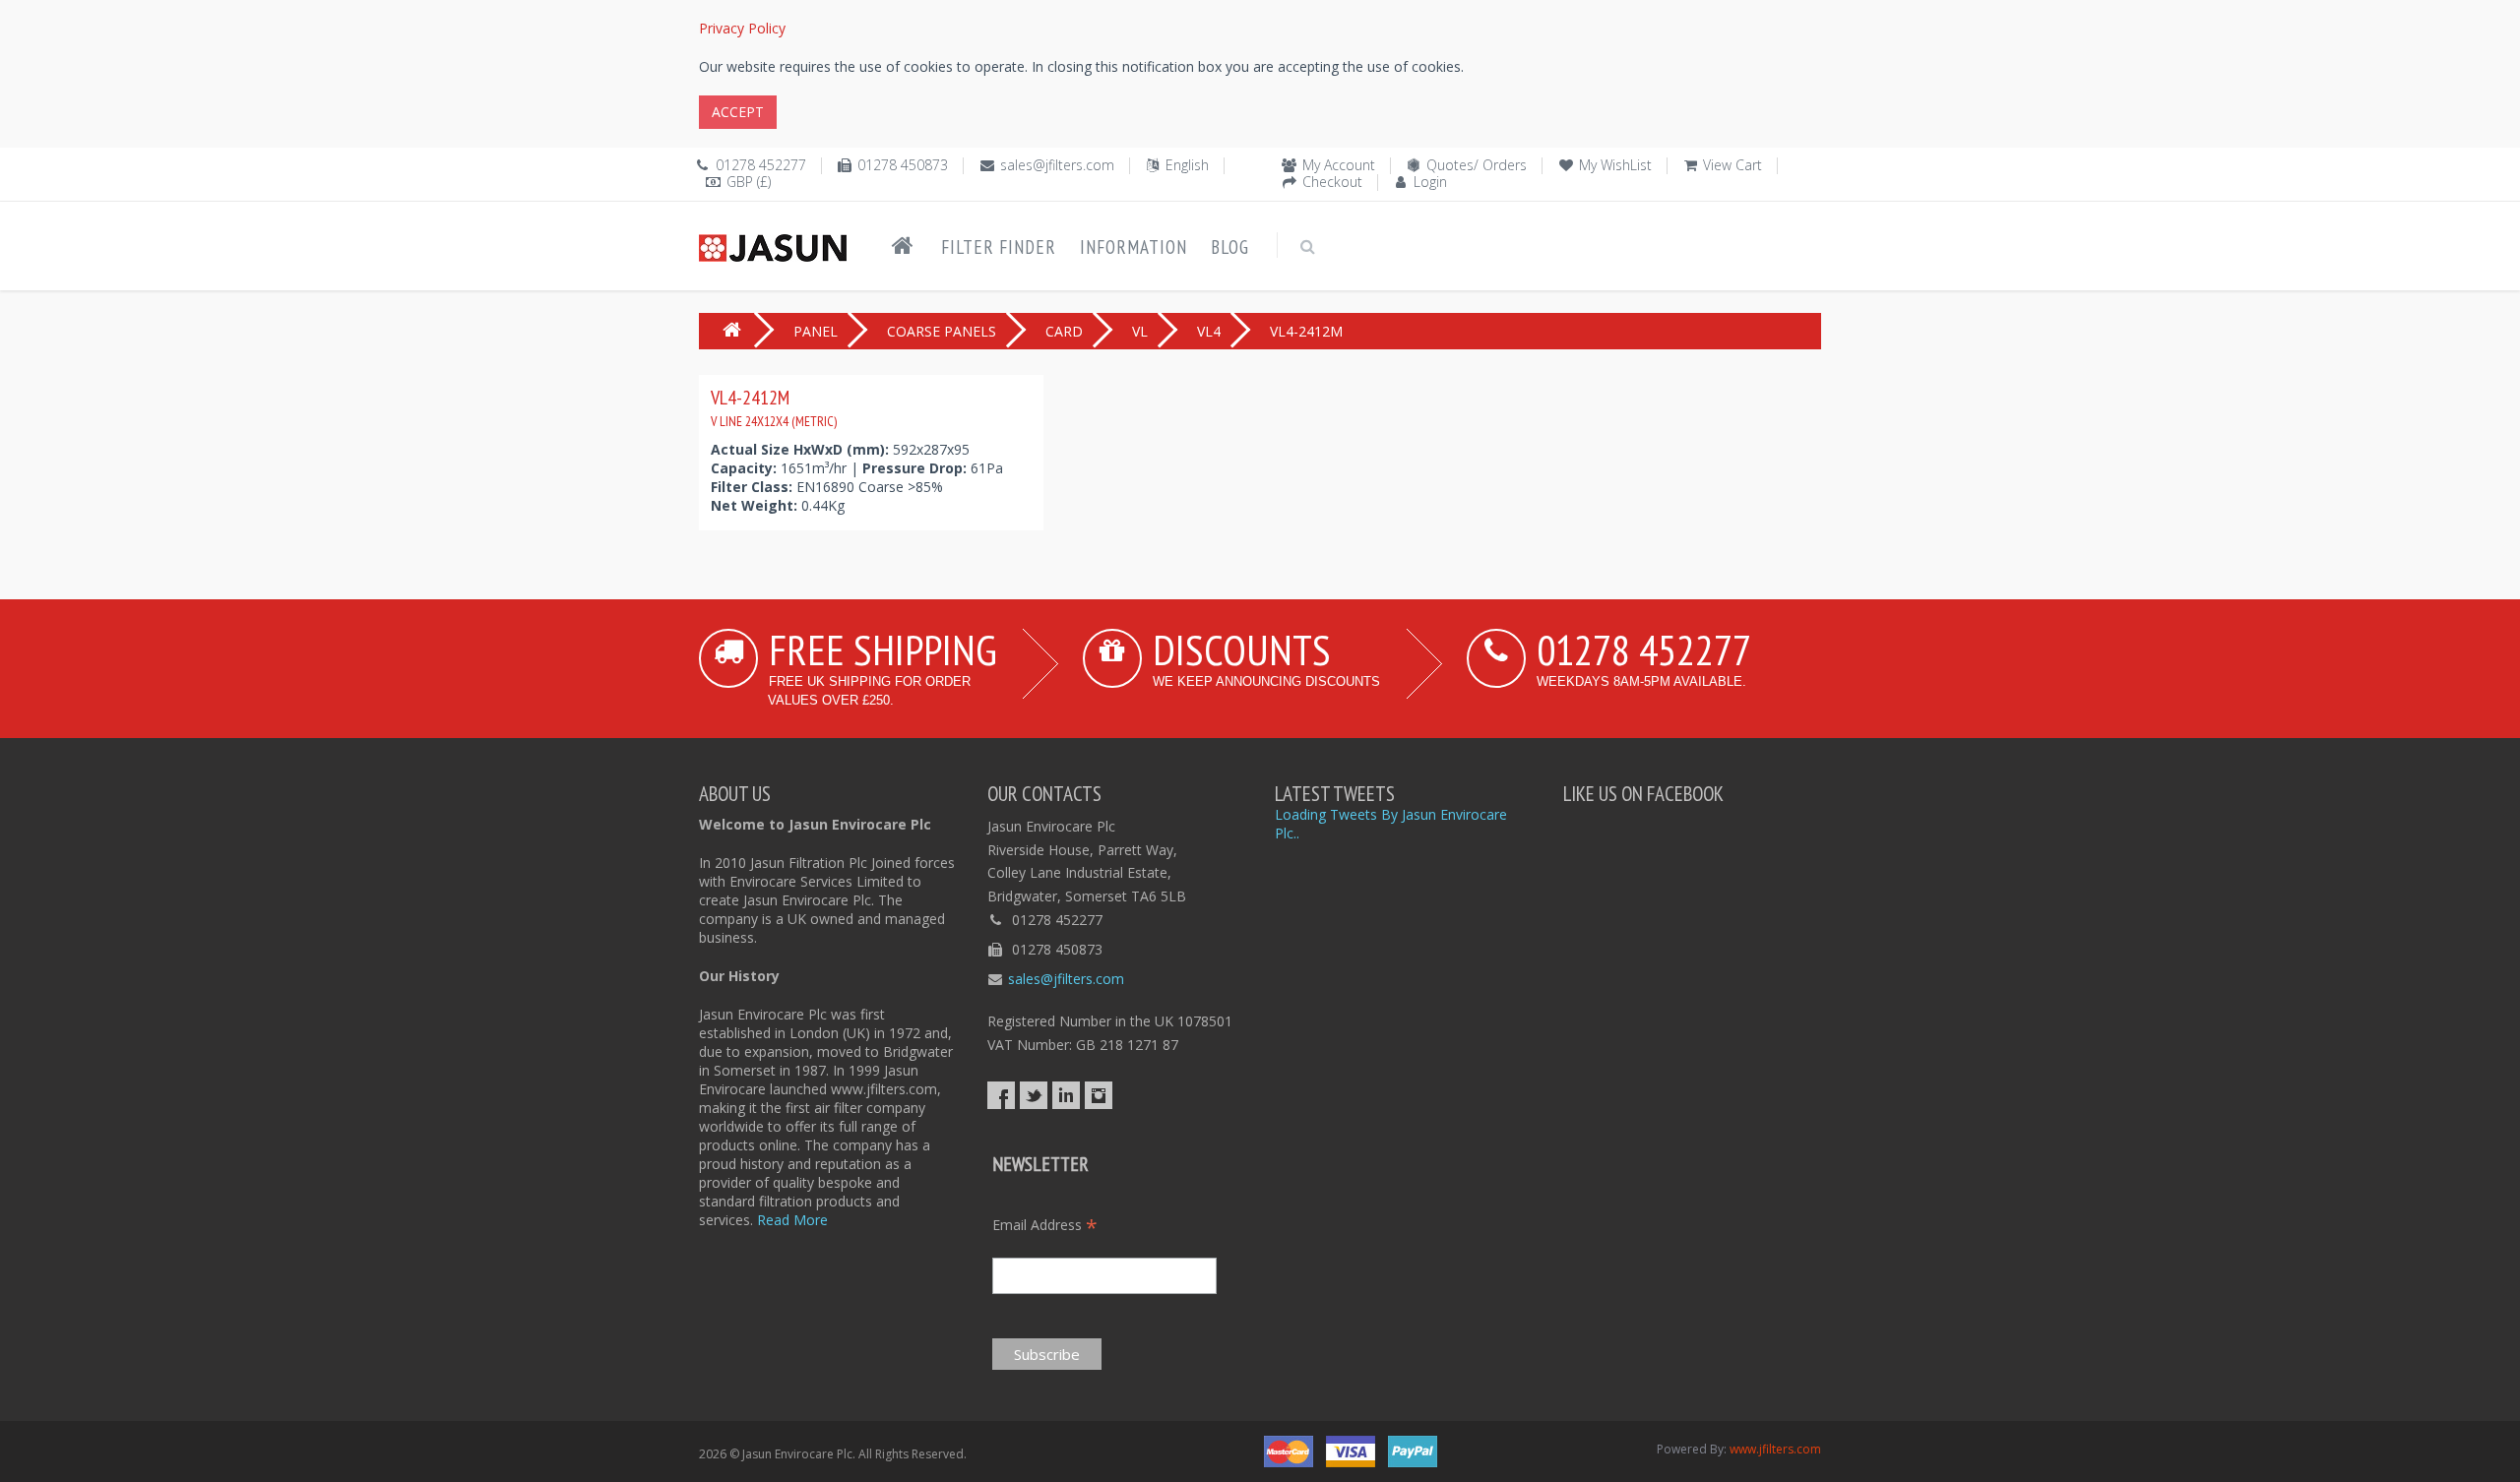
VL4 (1209, 331)
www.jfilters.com (1775, 1449)
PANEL (816, 331)
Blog (1230, 247)
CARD (1064, 331)
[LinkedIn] (1066, 1095)
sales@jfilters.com (1057, 165)
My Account (1339, 165)
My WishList (1615, 165)
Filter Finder (999, 247)
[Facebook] (1001, 1095)
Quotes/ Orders (1477, 165)
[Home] (903, 246)
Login (1430, 182)
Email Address (1045, 1225)
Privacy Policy (742, 28)
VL (1140, 331)
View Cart (1732, 165)
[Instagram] (1099, 1095)
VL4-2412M (774, 407)
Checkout (1332, 182)
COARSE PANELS (942, 331)
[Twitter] (1034, 1095)
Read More (792, 1220)
